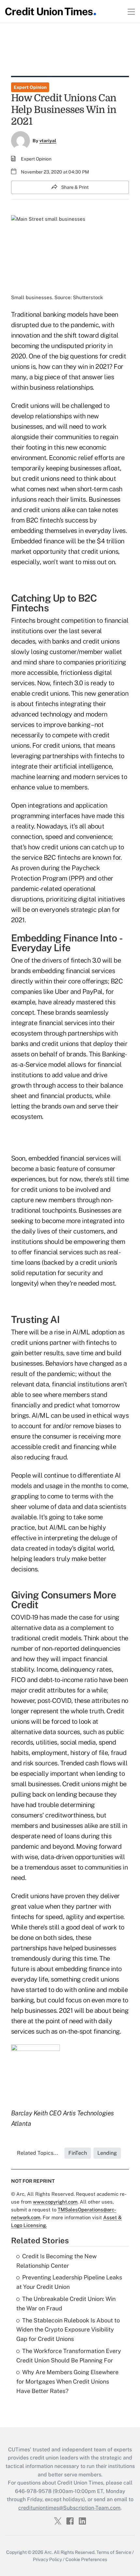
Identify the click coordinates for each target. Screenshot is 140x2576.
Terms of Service (114, 2552)
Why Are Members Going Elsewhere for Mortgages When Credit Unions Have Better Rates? (67, 2381)
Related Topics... (37, 2153)
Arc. (49, 2552)
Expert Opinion (30, 87)
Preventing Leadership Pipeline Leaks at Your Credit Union (69, 2282)
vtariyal (48, 141)
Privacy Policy (47, 2559)
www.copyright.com (55, 2202)
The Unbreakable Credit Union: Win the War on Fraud (66, 2304)
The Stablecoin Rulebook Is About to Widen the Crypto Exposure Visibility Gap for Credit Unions (68, 2330)
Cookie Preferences (86, 2559)
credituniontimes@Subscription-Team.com (69, 2508)
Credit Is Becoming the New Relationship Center (56, 2261)
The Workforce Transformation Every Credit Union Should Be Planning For (69, 2356)
